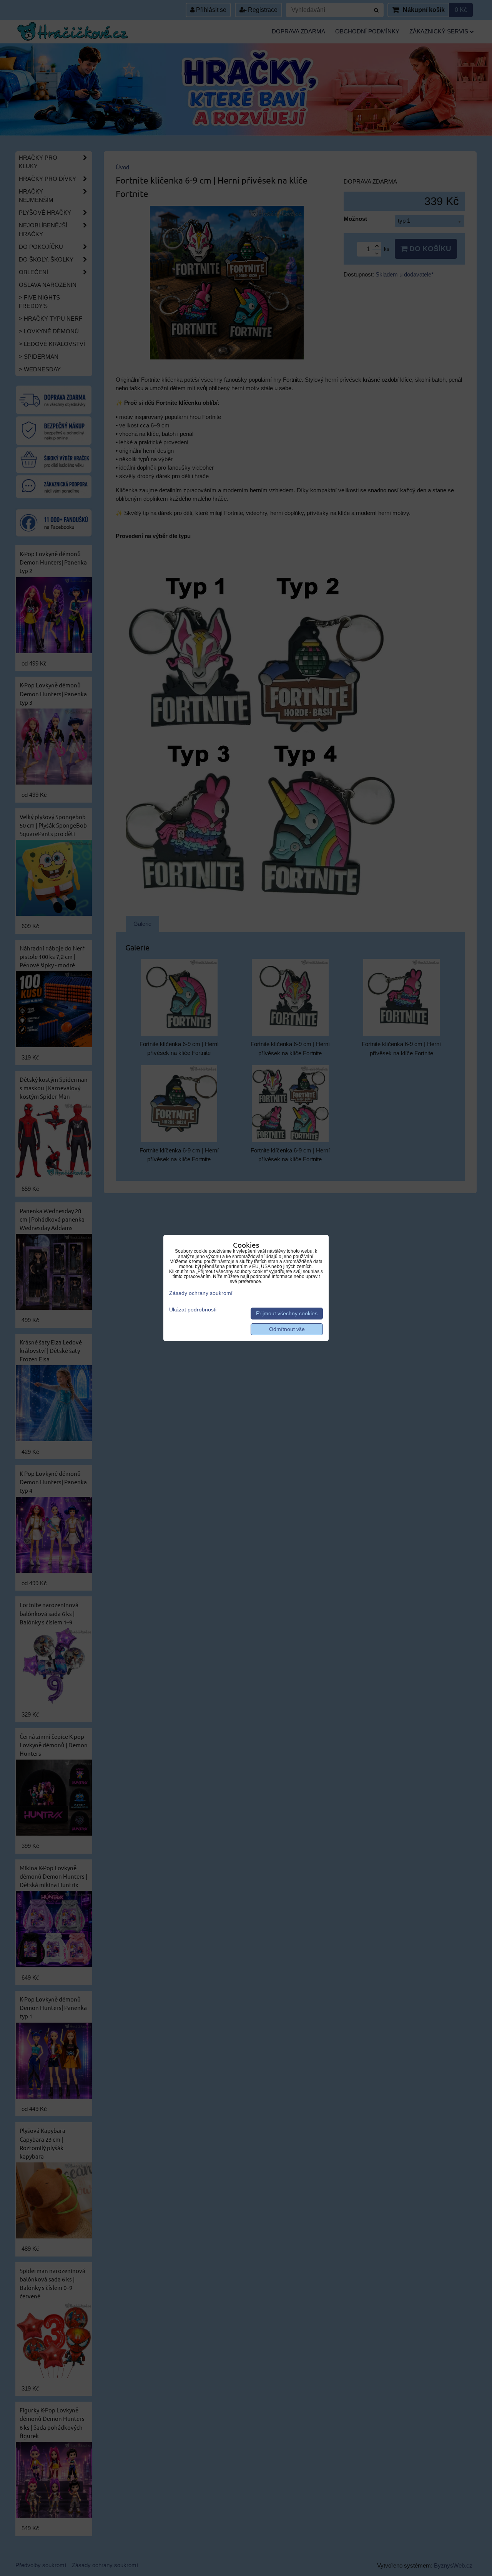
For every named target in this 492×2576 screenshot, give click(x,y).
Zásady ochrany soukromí (201, 1293)
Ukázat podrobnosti (193, 1310)
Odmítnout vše (287, 1329)
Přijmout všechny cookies (287, 1314)
